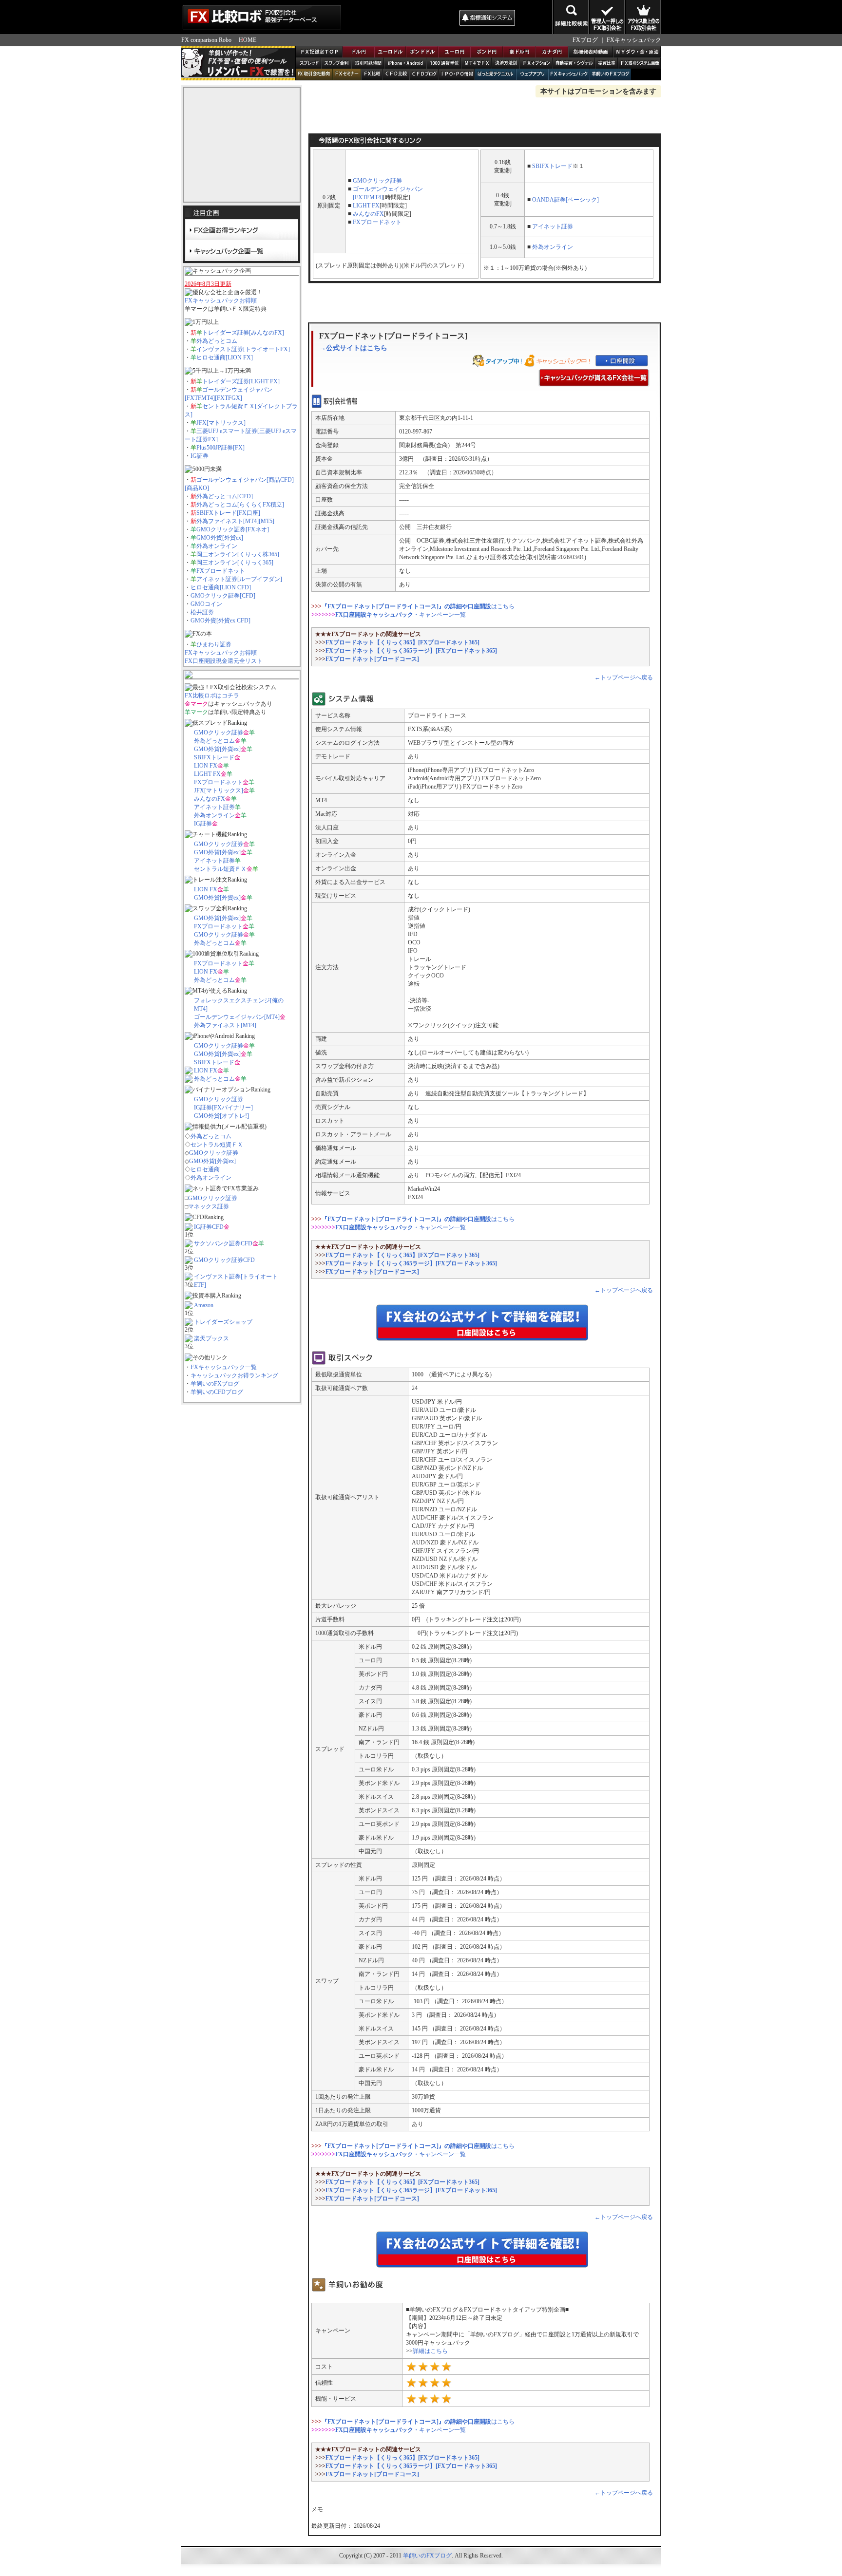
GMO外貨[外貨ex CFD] (220, 620)
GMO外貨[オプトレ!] (221, 1116)
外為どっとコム (217, 341)
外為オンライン (217, 546)
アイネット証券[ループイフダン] (239, 579)
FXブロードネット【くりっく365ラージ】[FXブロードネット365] (411, 651)
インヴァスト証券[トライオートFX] (243, 349)
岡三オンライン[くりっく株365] (238, 554)
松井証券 (202, 612)
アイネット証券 (214, 807)
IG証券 (200, 456)
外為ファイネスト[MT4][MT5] (235, 521)
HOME (248, 40)
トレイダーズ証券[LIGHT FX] (241, 381)
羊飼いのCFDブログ (217, 1392)
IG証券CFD (209, 1227)
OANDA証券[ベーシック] (565, 200)
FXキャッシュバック (634, 40)
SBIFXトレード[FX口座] (228, 513)
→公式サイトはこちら (353, 348)
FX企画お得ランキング (242, 230)
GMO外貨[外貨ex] (220, 538)
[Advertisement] (399, 17)
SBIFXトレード (214, 757)
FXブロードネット (221, 571)
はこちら (418, 606)
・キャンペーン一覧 (401, 615)
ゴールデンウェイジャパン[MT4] (237, 1017)
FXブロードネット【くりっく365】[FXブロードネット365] (402, 642)
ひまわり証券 (214, 644)
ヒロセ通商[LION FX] (225, 357)
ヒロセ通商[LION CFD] (221, 587)
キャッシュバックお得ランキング (234, 1375)
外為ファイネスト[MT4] (225, 1025)
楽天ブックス (211, 1338)
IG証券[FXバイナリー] (223, 1108)
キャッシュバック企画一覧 (242, 250)
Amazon (204, 1305)
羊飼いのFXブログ (215, 1384)
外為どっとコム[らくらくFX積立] (240, 505)
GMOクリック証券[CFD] (223, 596)
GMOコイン (206, 604)
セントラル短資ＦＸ (220, 869)
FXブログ (585, 40)
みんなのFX (210, 799)
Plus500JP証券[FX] (220, 448)
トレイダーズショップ (223, 1322)
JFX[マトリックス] (221, 423)
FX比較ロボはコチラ (212, 696)
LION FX (206, 766)
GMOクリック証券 (219, 733)
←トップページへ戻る (624, 677)
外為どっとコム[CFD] (225, 496)
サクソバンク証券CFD (223, 1243)
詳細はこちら (430, 2351)
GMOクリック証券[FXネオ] (233, 529)
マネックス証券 (209, 1206)
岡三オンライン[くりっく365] (235, 563)
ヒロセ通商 (205, 1169)
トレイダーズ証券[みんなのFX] (243, 333)
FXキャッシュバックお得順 (221, 301)
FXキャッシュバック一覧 (224, 1367)
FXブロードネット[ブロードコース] (372, 659)
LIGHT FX (207, 774)
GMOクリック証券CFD (224, 1260)
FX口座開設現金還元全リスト (224, 661)
